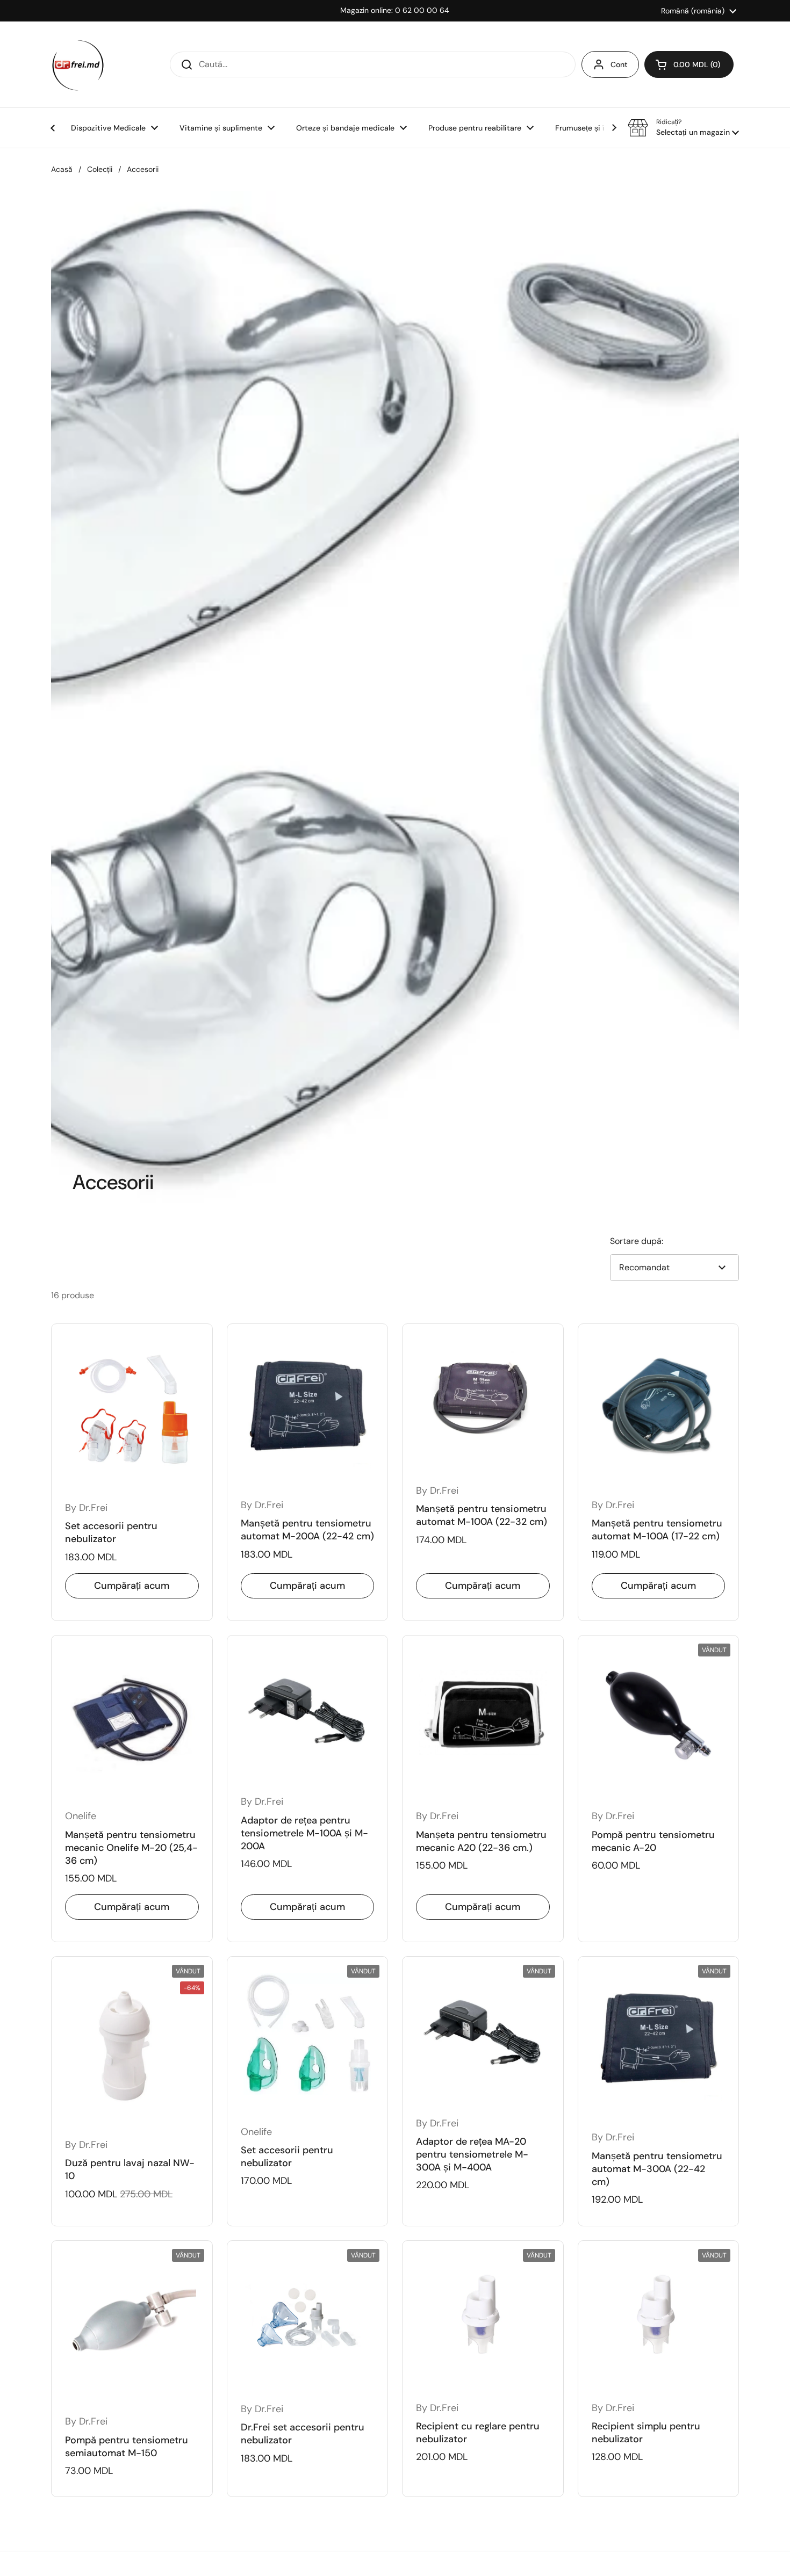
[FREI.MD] (78, 64)
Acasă (62, 169)
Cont (619, 64)
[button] (689, 64)
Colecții (100, 169)
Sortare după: (637, 1241)
